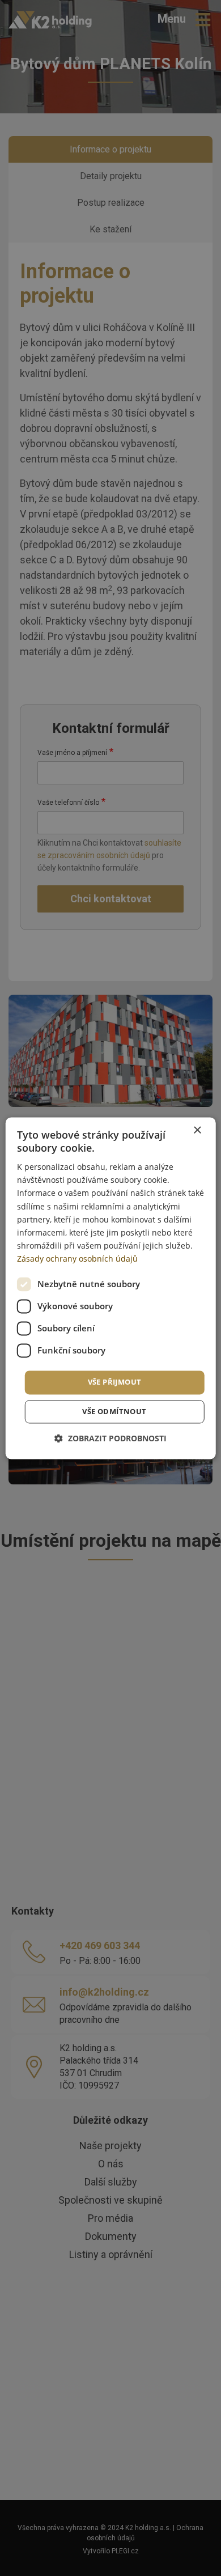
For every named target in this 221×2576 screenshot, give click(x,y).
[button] (110, 1438)
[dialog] (111, 1288)
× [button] (197, 1130)
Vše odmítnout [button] (114, 1411)
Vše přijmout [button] (115, 1382)
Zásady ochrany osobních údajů (77, 1259)
